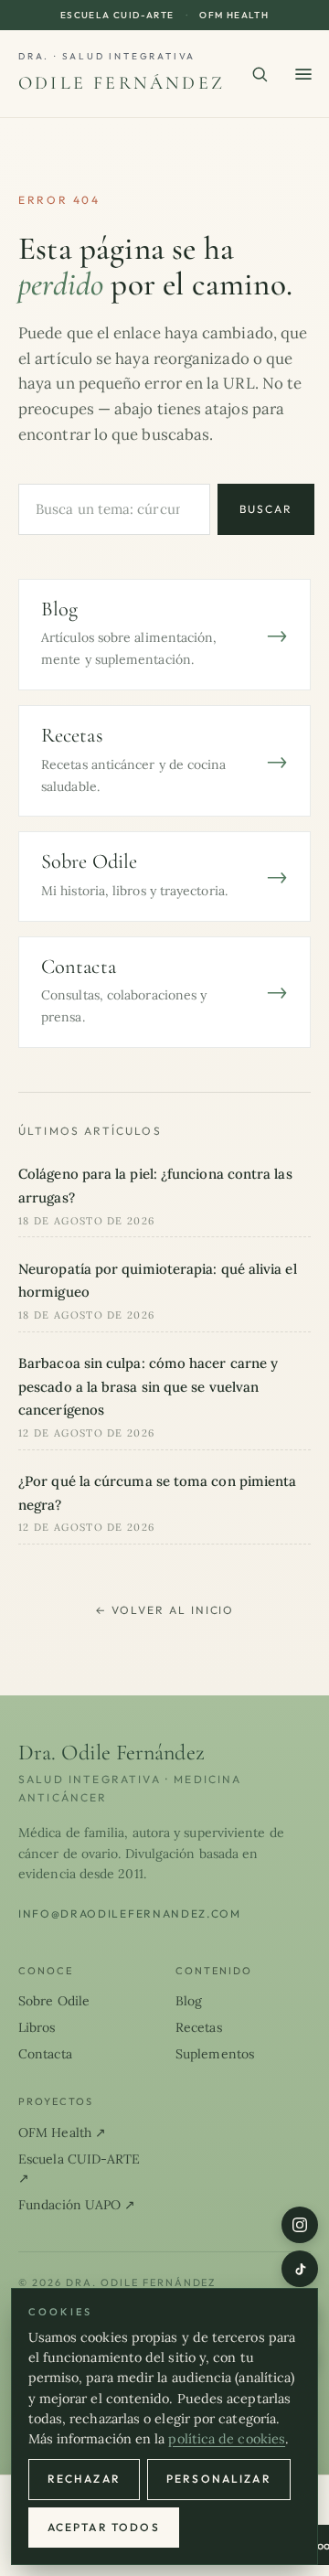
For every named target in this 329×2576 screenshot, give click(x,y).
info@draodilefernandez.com (130, 1913)
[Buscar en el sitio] (260, 74)
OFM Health (234, 15)
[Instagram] (300, 2225)
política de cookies (227, 2439)
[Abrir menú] (303, 74)
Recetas (199, 2027)
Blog (189, 2001)
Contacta (45, 2054)
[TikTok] (300, 2269)
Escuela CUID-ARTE (117, 15)
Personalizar (219, 2479)
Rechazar (84, 2479)
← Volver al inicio (165, 1610)
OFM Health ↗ (62, 2132)
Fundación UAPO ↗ (77, 2205)
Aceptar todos (104, 2527)
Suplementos (215, 2054)
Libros (37, 2027)
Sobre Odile (54, 2001)
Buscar (266, 509)
